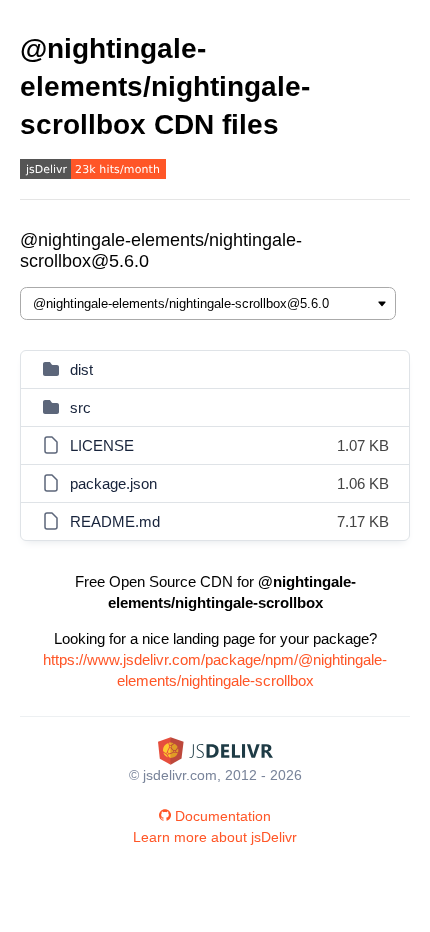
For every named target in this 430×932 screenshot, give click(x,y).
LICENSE (102, 445)
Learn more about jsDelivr (215, 837)
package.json (113, 483)
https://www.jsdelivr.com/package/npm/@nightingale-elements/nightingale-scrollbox (215, 670)
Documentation (223, 816)
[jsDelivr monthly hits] (93, 171)
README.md (115, 521)
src (80, 407)
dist (81, 369)
